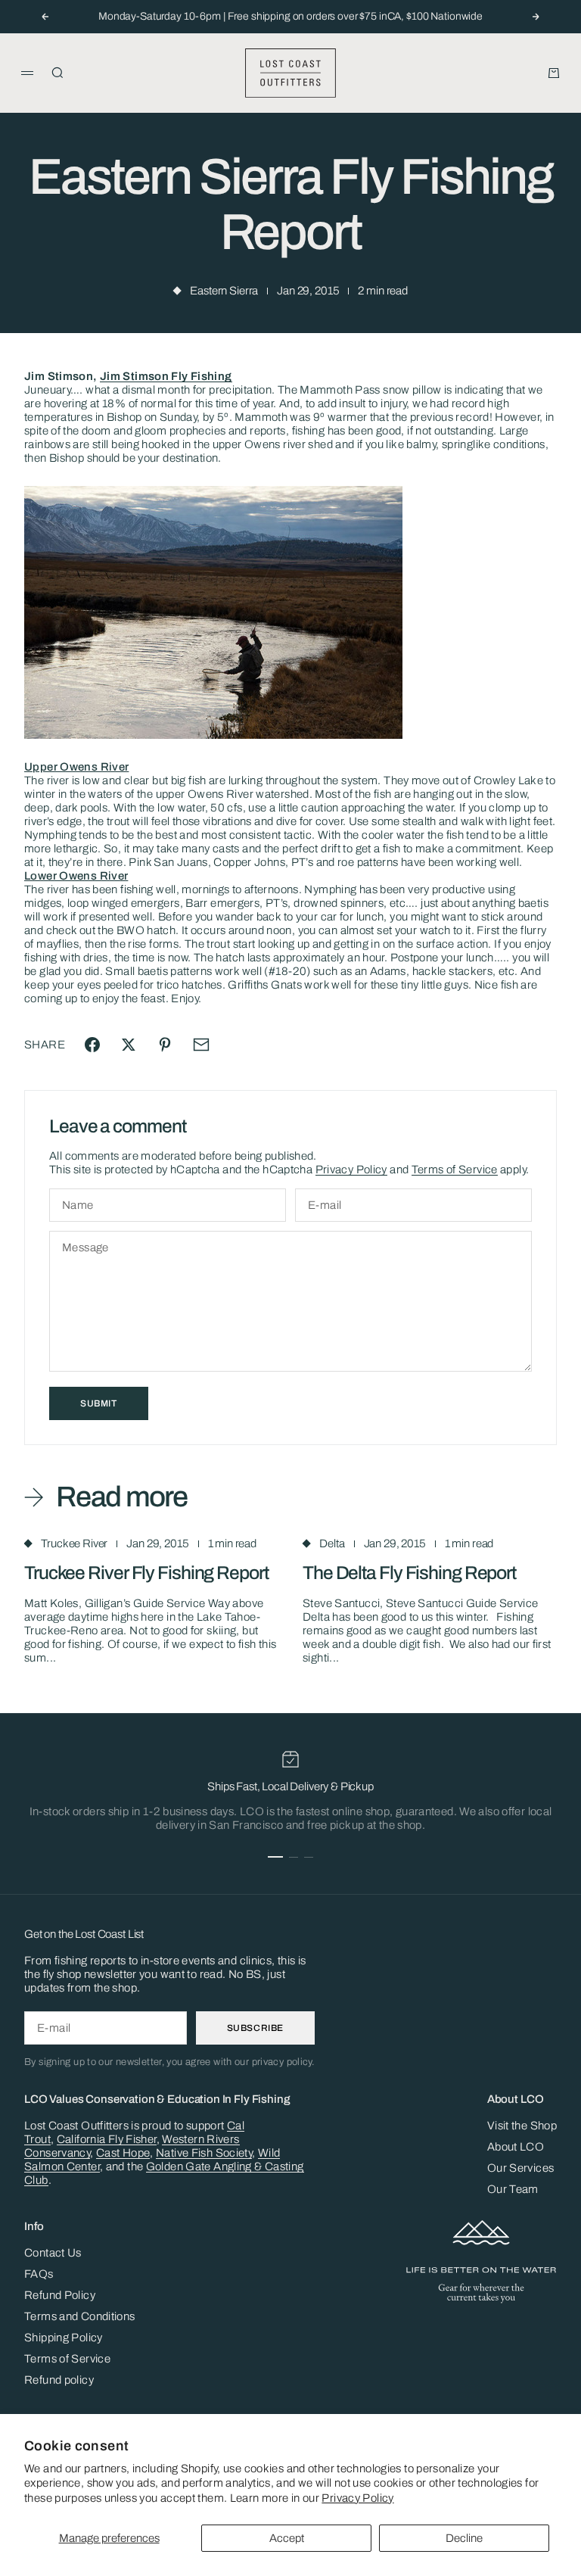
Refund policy (59, 2380)
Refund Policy (60, 2295)
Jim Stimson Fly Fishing (166, 376)
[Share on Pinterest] (165, 1045)
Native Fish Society (204, 2153)
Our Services (521, 2168)
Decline (464, 2538)
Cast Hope (123, 2153)
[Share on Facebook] (92, 1045)
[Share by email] (201, 1045)
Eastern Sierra (224, 291)
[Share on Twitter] (129, 1045)
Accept (287, 2538)
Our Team (513, 2189)
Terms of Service (455, 1170)
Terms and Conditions (80, 2316)
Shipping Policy (64, 2338)
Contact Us (53, 2253)
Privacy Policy (357, 2498)
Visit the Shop (522, 2126)
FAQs (39, 2274)
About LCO (516, 2147)
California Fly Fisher (107, 2139)
